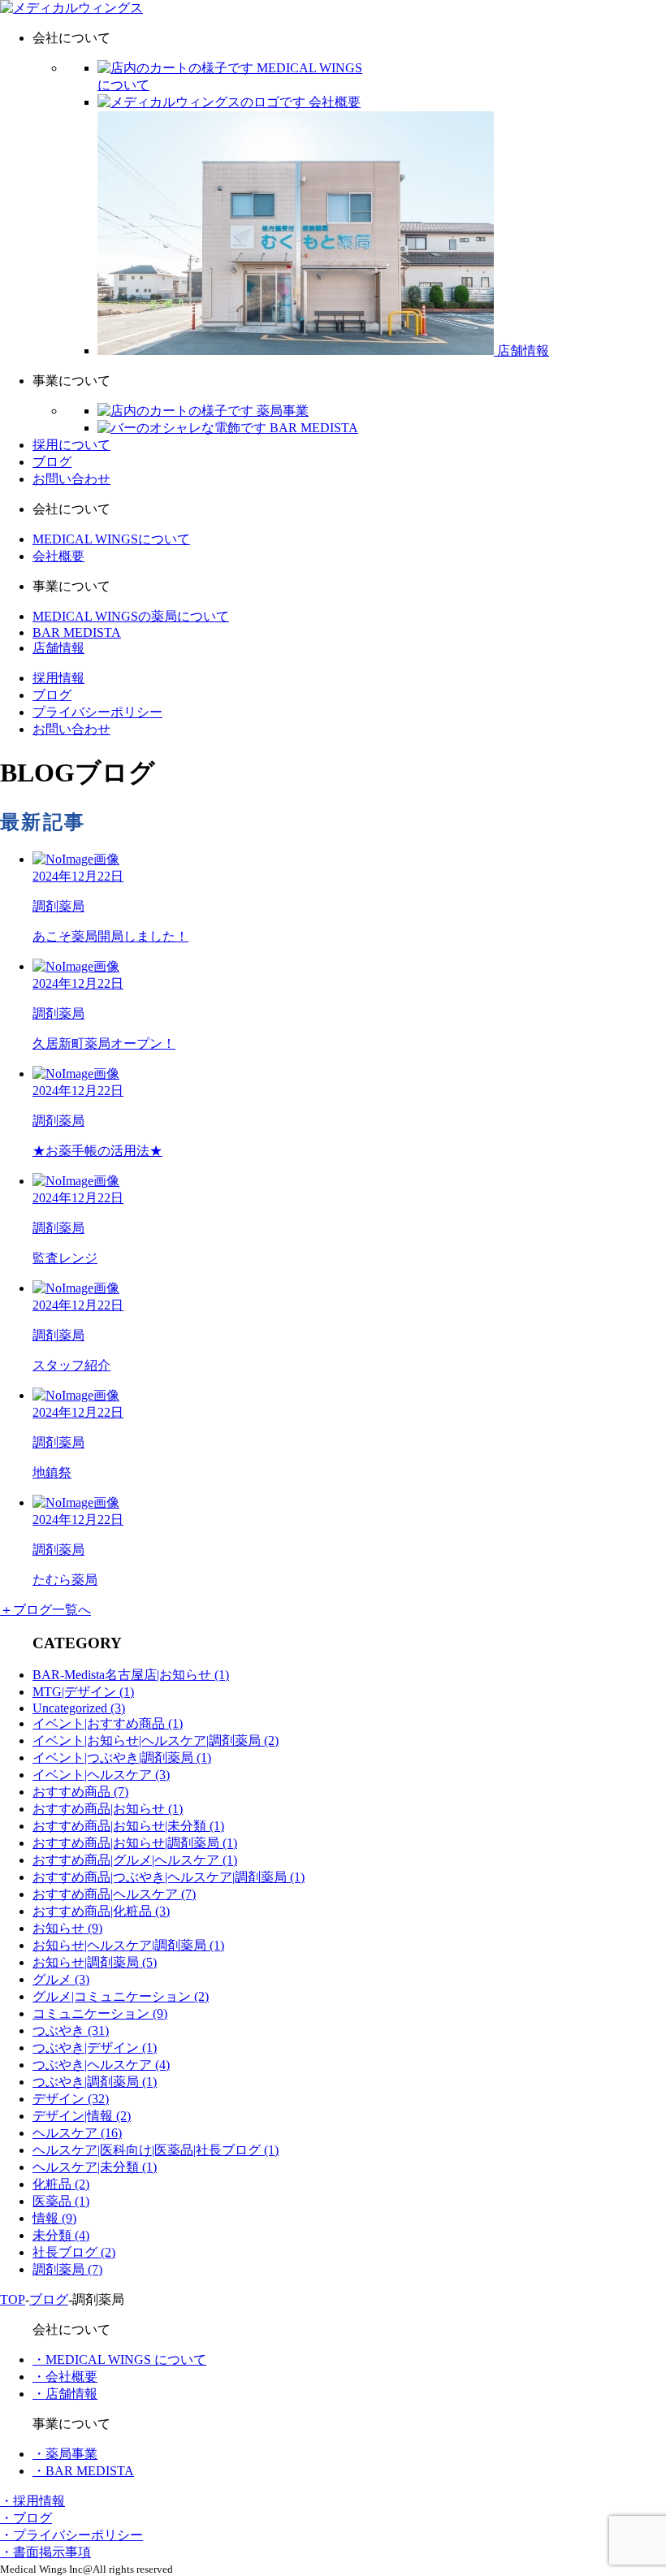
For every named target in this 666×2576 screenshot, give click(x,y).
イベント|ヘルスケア (101, 1775)
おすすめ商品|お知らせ (108, 1809)
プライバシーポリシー (97, 712)
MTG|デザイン (83, 1692)
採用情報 (58, 678)
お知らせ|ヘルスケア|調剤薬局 (128, 1945)
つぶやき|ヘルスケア (101, 2065)
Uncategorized (79, 1708)
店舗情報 (58, 648)
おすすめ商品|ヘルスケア (114, 1894)
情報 (54, 2218)
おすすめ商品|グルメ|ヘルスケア (135, 1860)
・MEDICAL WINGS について (119, 2360)
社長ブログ (74, 2252)
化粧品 (61, 2184)
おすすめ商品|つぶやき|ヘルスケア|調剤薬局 (169, 1877)
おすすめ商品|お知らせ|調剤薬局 (135, 1843)
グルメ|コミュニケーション (121, 1996)
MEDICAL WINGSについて (111, 539)
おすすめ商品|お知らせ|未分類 (128, 1826)
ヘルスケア (77, 2133)
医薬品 (61, 2201)
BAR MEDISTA (77, 632)
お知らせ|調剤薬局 (95, 1962)
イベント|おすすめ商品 (108, 1723)
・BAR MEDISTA (83, 2471)
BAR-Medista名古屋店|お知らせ (131, 1675)
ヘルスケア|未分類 (95, 2167)
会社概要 (58, 556)
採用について (71, 445)
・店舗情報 (65, 2394)
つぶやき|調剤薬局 (95, 2082)
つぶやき (71, 2030)
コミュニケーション (100, 2013)
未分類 (61, 2235)
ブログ (52, 462)
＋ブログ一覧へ (45, 1610)
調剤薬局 (67, 2269)
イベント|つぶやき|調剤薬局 (122, 1758)
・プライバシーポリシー (71, 2535)
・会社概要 (65, 2377)
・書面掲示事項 (45, 2552)
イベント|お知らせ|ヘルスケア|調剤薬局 (156, 1740)
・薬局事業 (65, 2454)
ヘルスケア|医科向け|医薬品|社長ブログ (156, 2150)
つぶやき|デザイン (95, 2048)
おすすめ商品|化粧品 (101, 1911)
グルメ (61, 1979)
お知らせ (67, 1928)
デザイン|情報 (82, 2116)
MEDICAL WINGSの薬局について (131, 616)
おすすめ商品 (80, 1792)
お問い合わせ (71, 479)
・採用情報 (32, 2501)
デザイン (71, 2099)
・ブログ (26, 2518)
